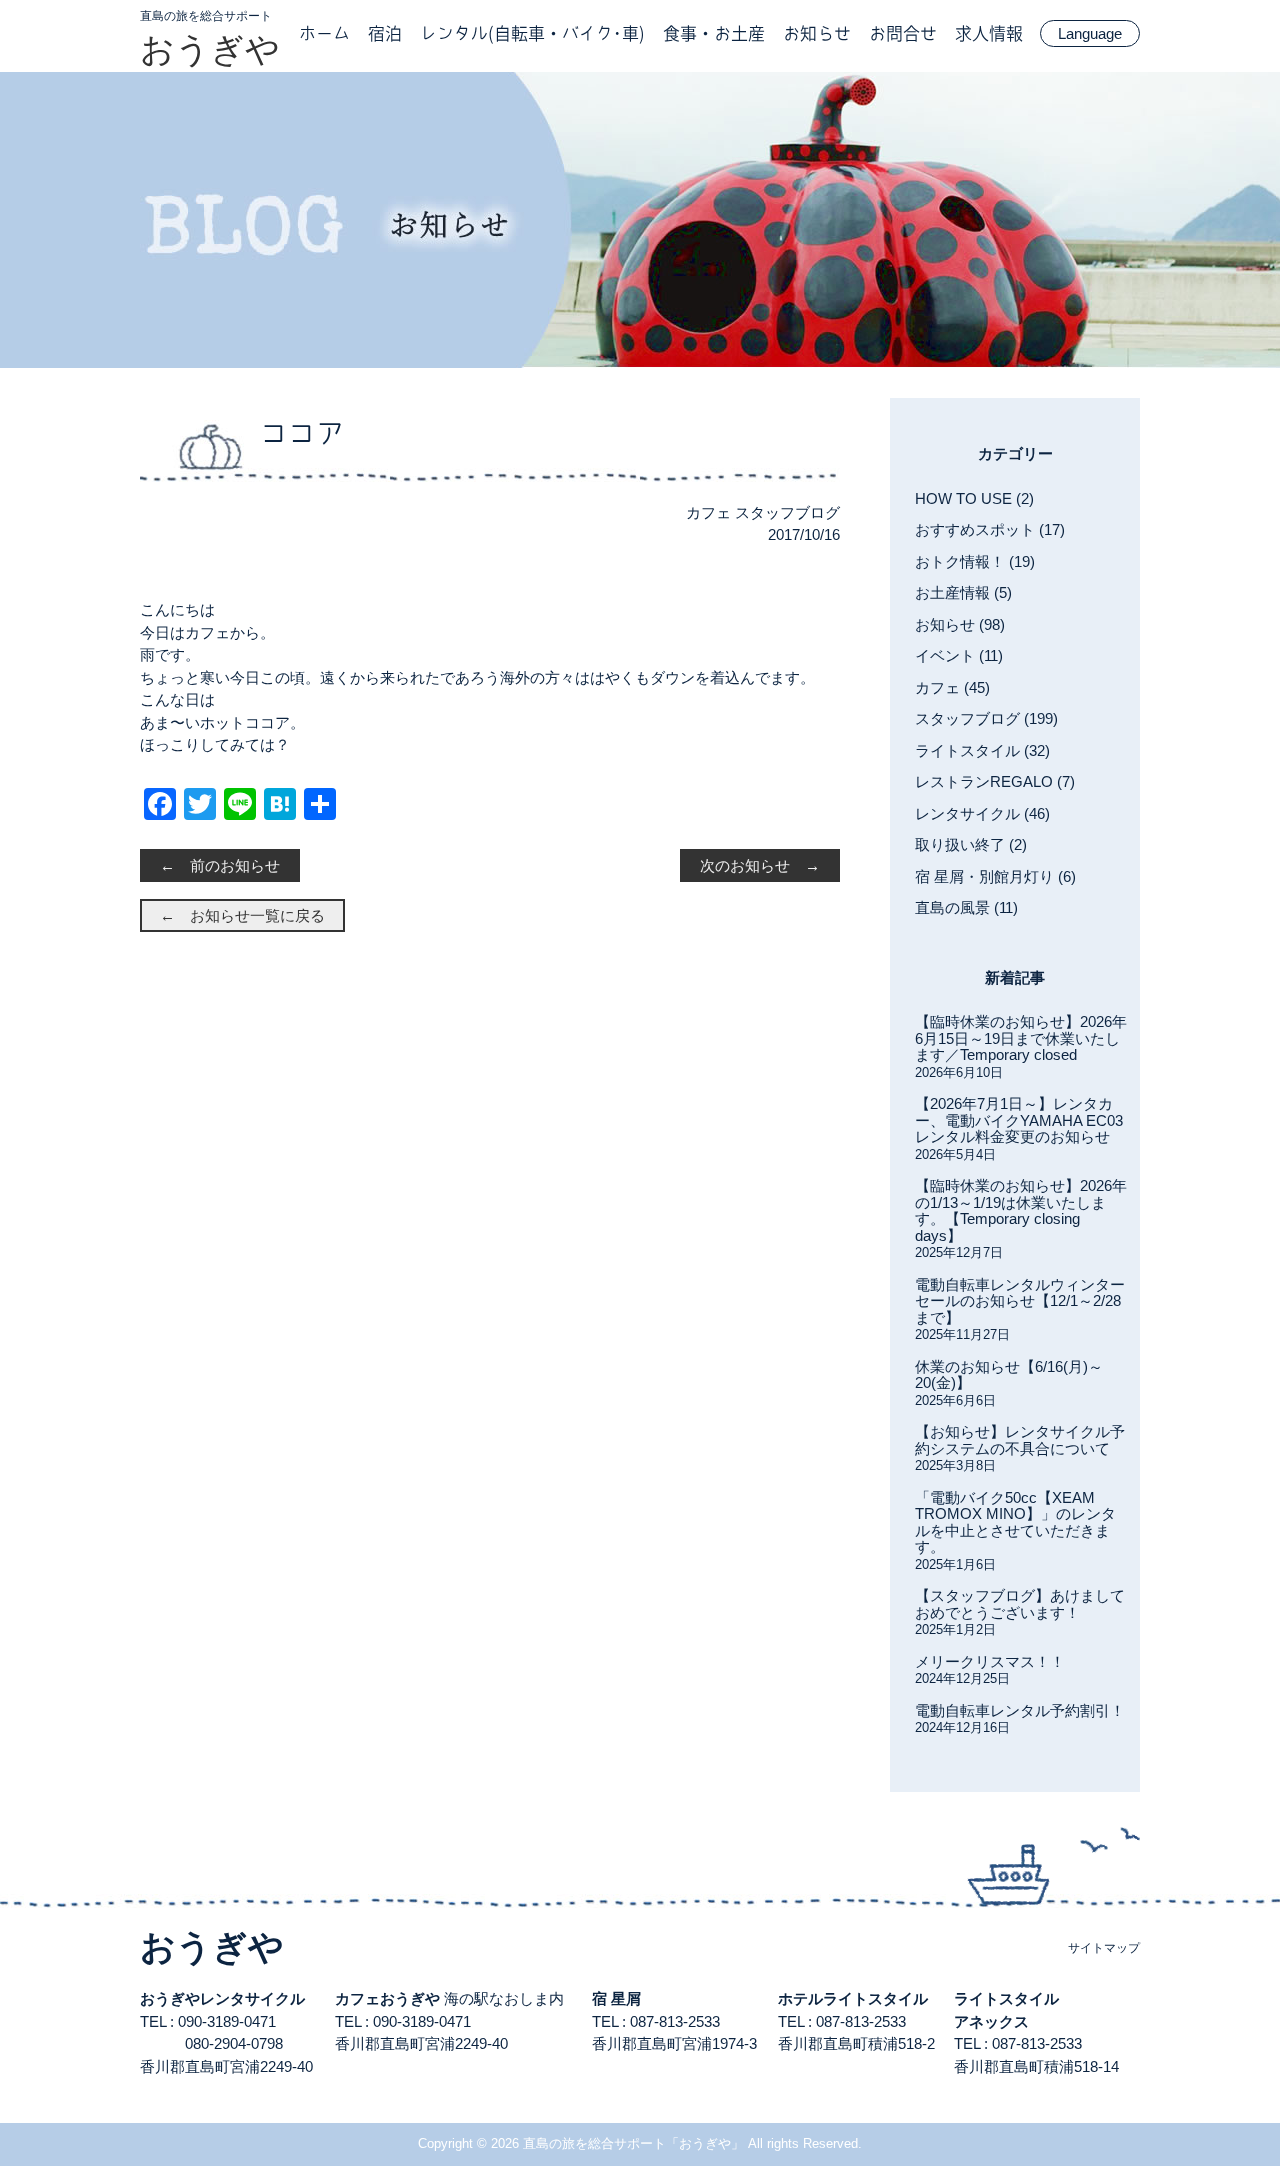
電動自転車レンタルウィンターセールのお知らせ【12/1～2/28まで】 (1020, 1301)
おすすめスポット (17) (990, 529)
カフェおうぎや (387, 1998)
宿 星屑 (616, 1998)
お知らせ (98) (960, 624)
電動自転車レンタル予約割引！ (1020, 1710)
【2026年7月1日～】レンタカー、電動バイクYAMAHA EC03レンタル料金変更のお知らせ (1019, 1120)
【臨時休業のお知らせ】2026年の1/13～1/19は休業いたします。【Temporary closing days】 (1021, 1210)
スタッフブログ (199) (986, 718)
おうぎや (210, 49)
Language (1090, 33)
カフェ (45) (952, 687)
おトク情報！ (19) (975, 561)
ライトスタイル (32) (982, 750)
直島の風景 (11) (966, 907)
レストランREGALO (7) (995, 781)
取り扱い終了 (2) (971, 844)
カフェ (708, 512)
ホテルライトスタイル (853, 1998)
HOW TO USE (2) (974, 498)
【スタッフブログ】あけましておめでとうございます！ (1020, 1604)
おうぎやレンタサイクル (222, 1998)
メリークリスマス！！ (990, 1661)
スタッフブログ (787, 512)
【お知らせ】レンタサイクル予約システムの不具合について (1020, 1440)
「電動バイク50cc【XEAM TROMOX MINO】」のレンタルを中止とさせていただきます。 (1015, 1522)
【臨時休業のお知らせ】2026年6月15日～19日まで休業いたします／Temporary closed (1021, 1038)
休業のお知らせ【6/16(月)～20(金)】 (1009, 1375)
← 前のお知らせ (220, 865)
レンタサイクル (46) (982, 813)
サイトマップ (1104, 1948)
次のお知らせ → (760, 865)
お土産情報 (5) (963, 592)
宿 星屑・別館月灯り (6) (995, 876)
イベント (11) (959, 655)
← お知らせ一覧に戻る (242, 915)
